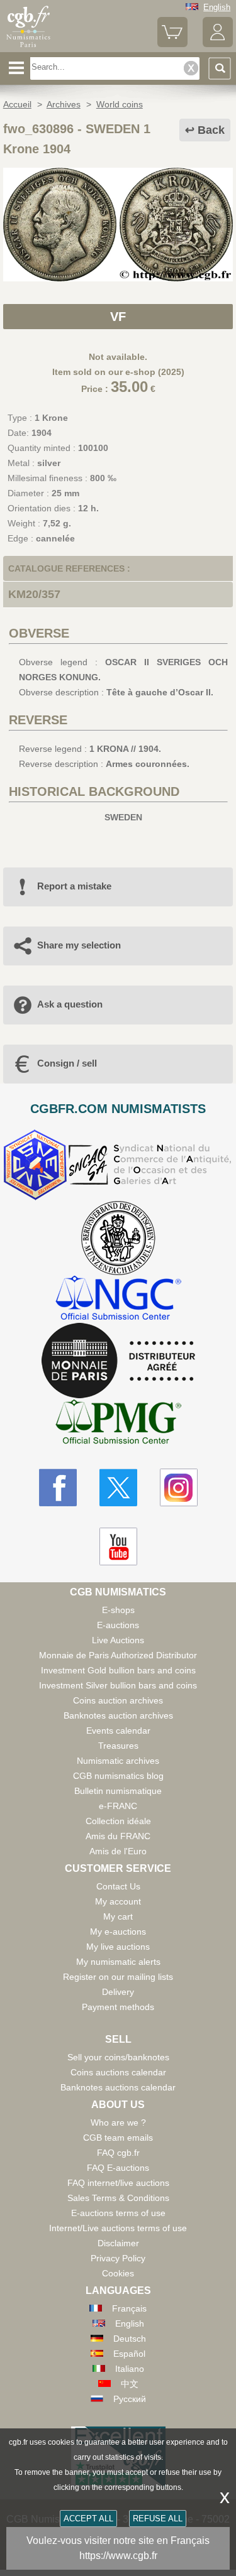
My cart (118, 1916)
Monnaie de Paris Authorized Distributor (118, 1655)
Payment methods (118, 2007)
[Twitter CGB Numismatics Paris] (118, 1487)
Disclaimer (118, 2243)
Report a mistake (74, 886)
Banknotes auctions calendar (118, 2087)
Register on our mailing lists (118, 1977)
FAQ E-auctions (118, 2168)
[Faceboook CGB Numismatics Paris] (58, 1487)
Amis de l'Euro (118, 1851)
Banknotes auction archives (118, 1715)
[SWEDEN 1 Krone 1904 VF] (118, 278)
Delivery (118, 1992)
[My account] (218, 44)
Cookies (118, 2273)
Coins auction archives (118, 1700)
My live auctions (118, 1947)
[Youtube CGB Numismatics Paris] (118, 1546)
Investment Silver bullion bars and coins (118, 1685)
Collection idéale (118, 1821)
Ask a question (70, 1004)
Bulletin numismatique (118, 1791)
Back (211, 130)
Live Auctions (118, 1640)
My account (118, 1901)
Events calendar (118, 1731)
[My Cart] (172, 44)
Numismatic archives (118, 1761)
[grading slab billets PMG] (118, 1424)
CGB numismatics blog (118, 1776)
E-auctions (118, 1625)
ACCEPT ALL (88, 2519)
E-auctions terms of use (118, 2213)
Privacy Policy (118, 2258)
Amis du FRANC (118, 1836)
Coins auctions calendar (118, 2072)
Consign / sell (67, 1063)
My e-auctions (118, 1932)
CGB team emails (118, 2138)
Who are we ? (118, 2122)
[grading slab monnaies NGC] (118, 1299)
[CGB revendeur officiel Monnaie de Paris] (118, 1361)
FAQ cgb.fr (118, 2153)
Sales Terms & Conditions (118, 2198)
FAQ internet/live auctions (118, 2183)
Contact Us (118, 1886)
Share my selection (79, 945)
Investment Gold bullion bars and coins (118, 1670)
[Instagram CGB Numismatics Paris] (179, 1487)
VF (118, 317)
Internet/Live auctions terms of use (118, 2228)
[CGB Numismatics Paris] (28, 47)
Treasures (118, 1746)
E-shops (118, 1610)
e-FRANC (118, 1806)
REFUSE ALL (158, 2519)
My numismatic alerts (118, 1962)
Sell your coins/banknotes (118, 2057)
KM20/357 (34, 594)
